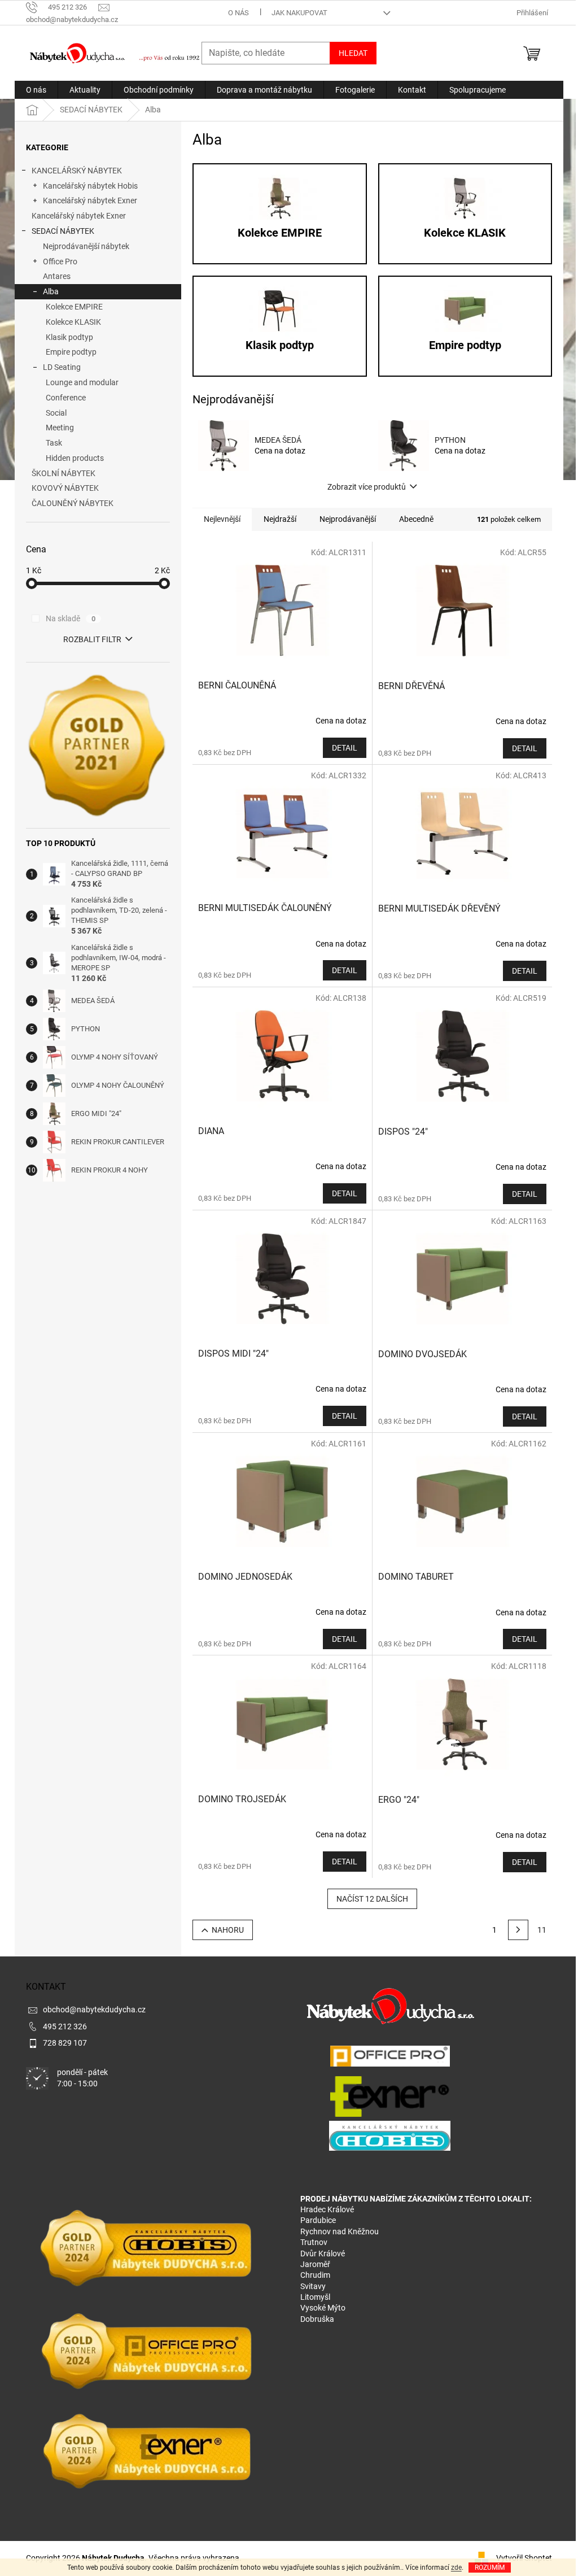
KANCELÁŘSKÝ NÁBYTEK (77, 171)
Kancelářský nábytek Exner (90, 200)
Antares (57, 276)
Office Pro (60, 261)
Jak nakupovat (299, 13)
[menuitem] (36, 90)
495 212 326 (65, 2026)
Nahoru (228, 1930)
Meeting (60, 428)
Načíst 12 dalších (372, 1899)
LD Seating (62, 367)
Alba (51, 291)
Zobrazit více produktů (367, 487)
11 (542, 1930)
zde (456, 2568)
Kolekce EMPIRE (74, 307)
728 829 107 (65, 2043)
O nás (238, 13)
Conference (66, 398)
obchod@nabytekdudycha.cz (94, 2010)
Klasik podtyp (69, 337)
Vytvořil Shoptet (524, 2557)
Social (56, 413)
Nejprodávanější (348, 519)
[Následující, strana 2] (518, 1930)
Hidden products (75, 458)
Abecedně (416, 519)
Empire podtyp (71, 352)
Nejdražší (280, 519)
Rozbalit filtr (92, 639)
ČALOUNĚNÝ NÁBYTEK (73, 503)
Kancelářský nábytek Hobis (90, 186)
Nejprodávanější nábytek (86, 246)
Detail (345, 748)
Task (54, 443)
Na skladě (71, 618)
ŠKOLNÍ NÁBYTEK (64, 473)
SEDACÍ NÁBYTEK (63, 231)
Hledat (353, 53)
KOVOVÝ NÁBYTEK (65, 488)
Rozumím (490, 2568)
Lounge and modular (82, 382)
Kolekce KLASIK (73, 322)
